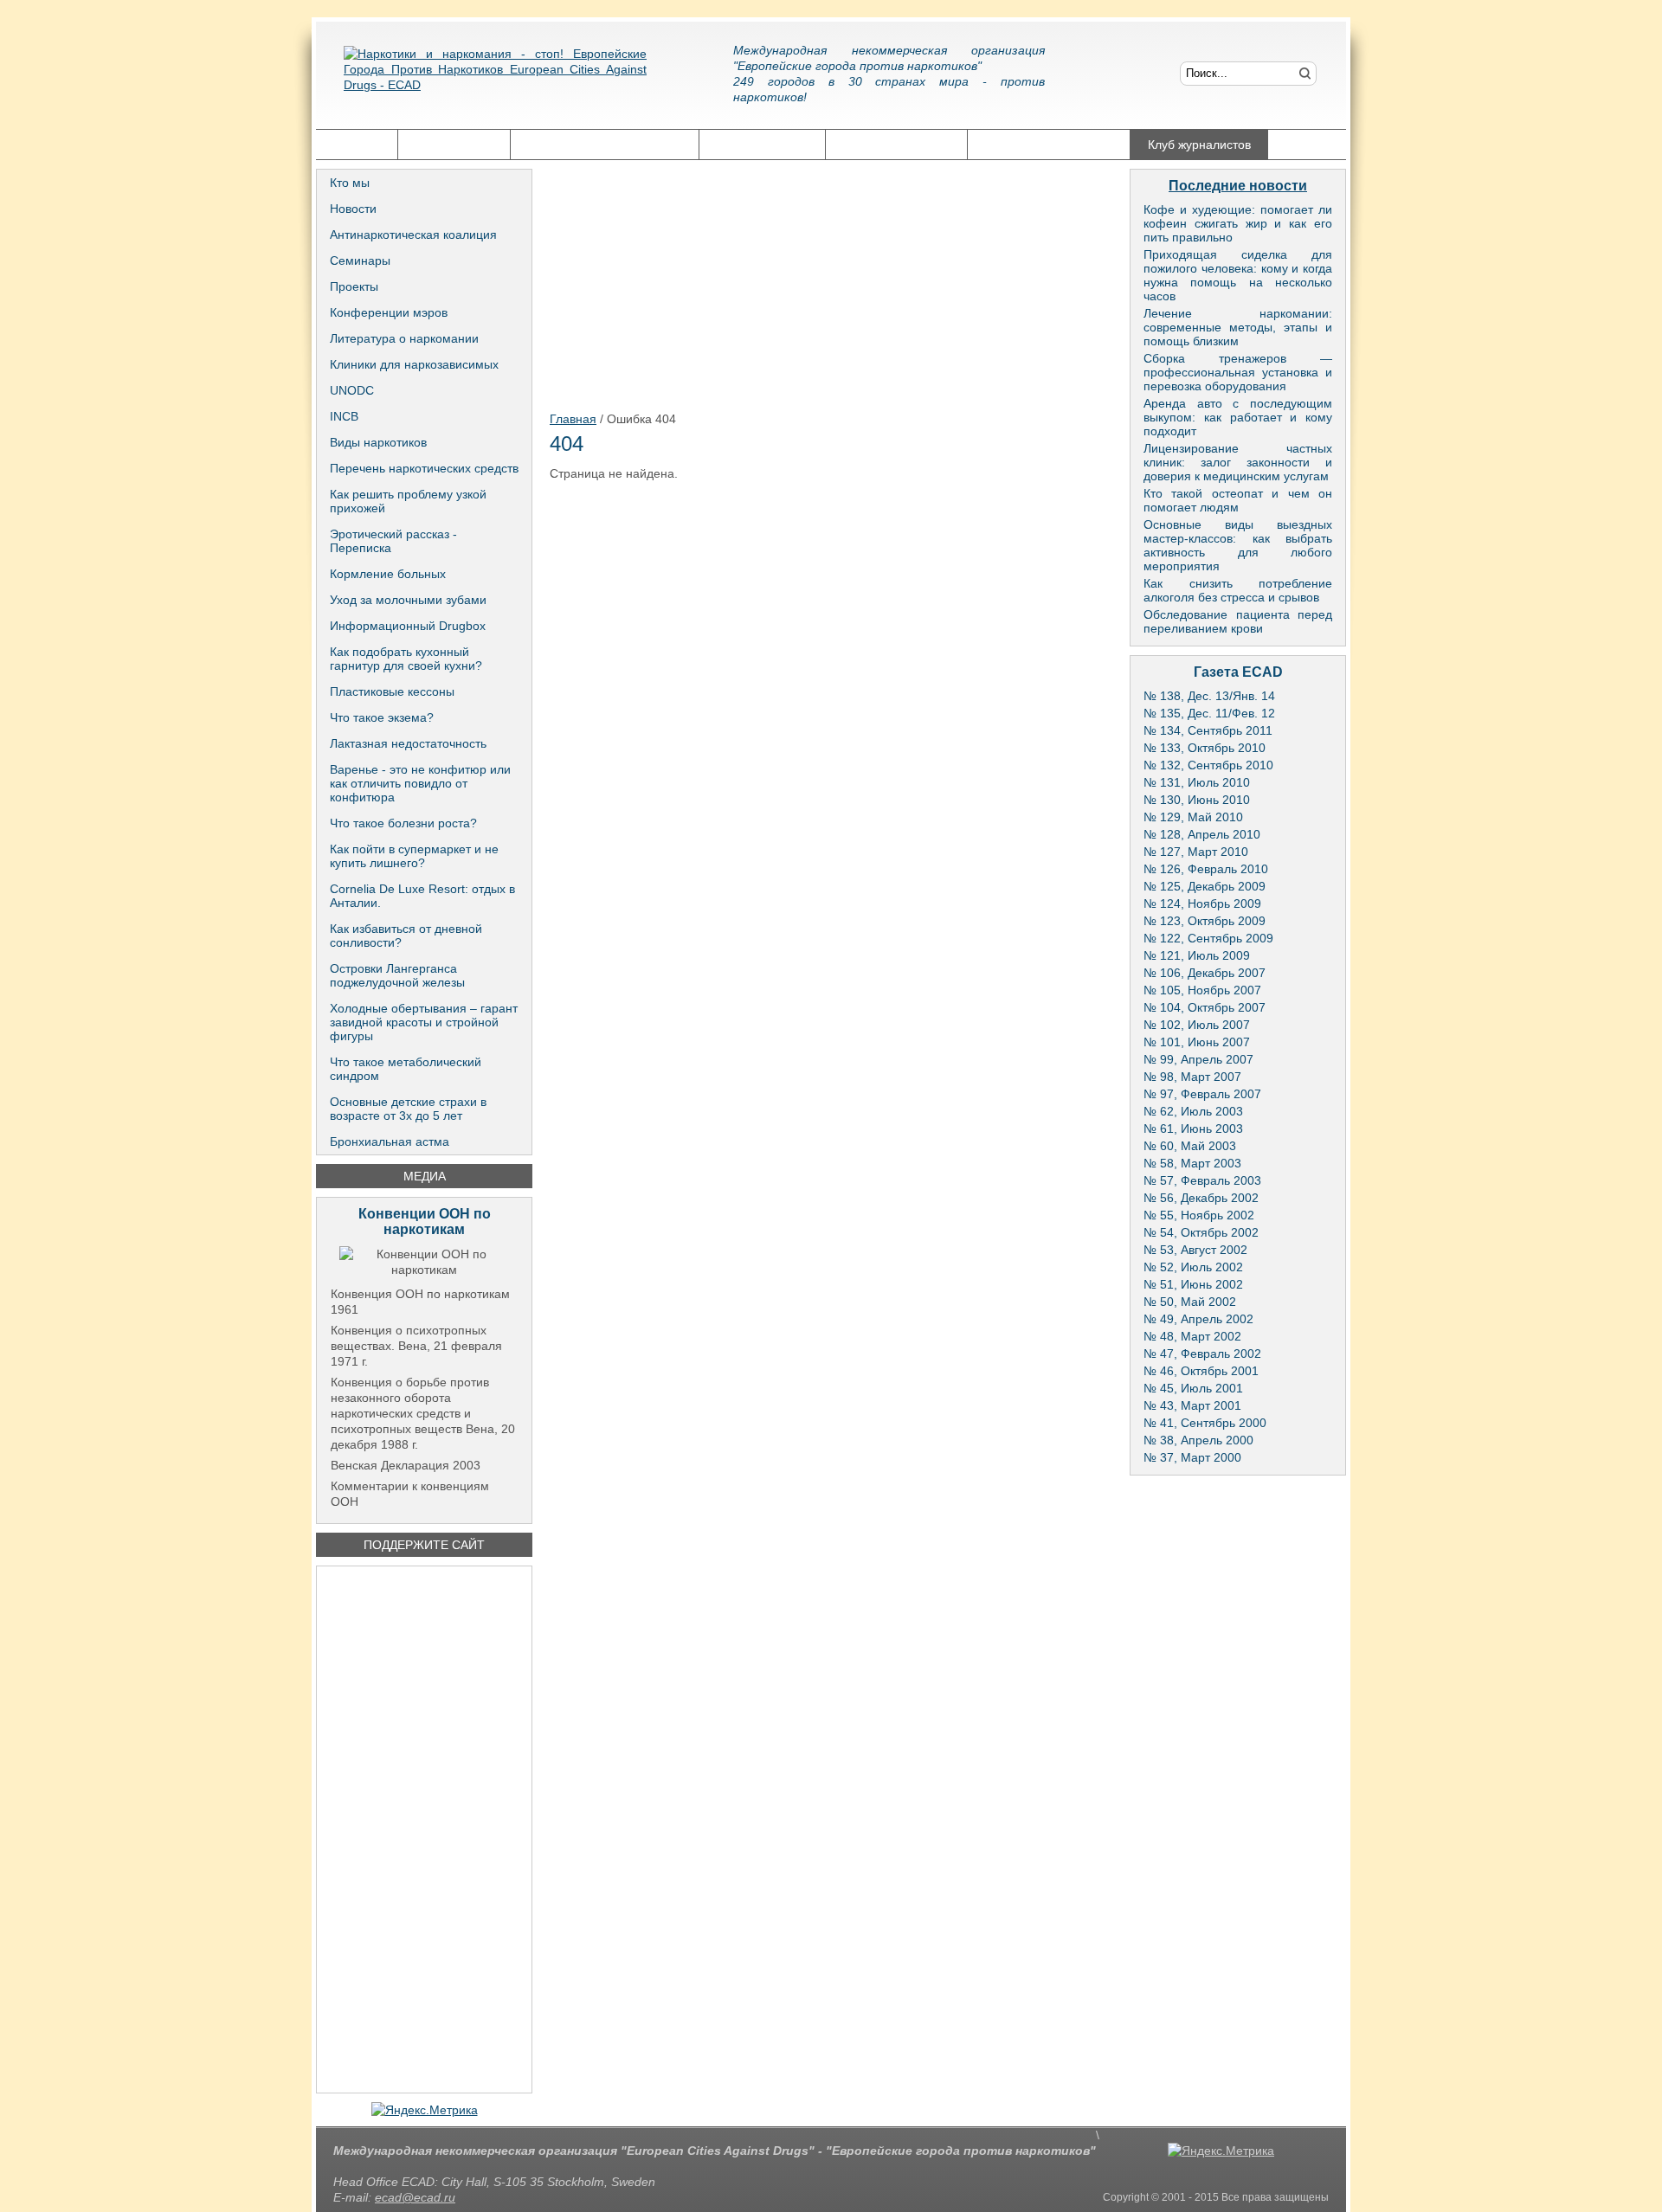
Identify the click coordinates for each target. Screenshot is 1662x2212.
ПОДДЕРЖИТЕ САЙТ (424, 1545)
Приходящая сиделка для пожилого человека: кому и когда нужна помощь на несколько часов (1238, 275)
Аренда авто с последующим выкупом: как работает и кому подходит (1238, 417)
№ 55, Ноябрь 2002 (1199, 1215)
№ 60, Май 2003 (1190, 1146)
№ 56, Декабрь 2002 (1201, 1198)
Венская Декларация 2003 (406, 1465)
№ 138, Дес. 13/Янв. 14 (1209, 696)
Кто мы (350, 183)
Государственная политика (605, 145)
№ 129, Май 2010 (1193, 817)
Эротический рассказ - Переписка (393, 541)
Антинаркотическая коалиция (413, 235)
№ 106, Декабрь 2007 (1205, 973)
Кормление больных (388, 574)
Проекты (354, 286)
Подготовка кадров (896, 145)
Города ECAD (454, 145)
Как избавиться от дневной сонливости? (406, 936)
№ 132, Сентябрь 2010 (1208, 765)
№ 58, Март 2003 (1192, 1163)
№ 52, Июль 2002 (1193, 1267)
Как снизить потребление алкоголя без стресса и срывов (1238, 590)
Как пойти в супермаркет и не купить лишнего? (414, 856)
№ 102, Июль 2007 (1197, 1025)
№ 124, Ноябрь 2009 (1202, 903)
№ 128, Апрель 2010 (1202, 834)
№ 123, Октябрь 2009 (1205, 921)
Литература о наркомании (404, 338)
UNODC (352, 390)
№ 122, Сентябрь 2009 (1208, 938)
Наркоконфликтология (1049, 145)
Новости (353, 209)
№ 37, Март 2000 (1192, 1457)
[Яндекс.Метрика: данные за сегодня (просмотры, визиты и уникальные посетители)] (425, 2110)
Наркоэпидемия (762, 145)
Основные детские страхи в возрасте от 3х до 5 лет (408, 1109)
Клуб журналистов (1199, 145)
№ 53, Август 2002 (1195, 1250)
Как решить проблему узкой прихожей (408, 501)
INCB (344, 416)
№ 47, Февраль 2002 (1202, 1354)
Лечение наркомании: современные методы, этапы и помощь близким (1238, 327)
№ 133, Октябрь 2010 (1205, 748)
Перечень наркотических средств (424, 468)
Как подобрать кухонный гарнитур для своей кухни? (406, 659)
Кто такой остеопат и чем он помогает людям (1238, 500)
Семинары (360, 260)
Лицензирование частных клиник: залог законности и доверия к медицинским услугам (1238, 462)
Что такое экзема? (382, 717)
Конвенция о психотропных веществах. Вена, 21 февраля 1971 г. (416, 1346)
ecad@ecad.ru (415, 2197)
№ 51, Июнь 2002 (1193, 1284)
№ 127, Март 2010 (1196, 852)
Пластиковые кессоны (392, 691)
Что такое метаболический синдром (406, 1069)
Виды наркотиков (378, 442)
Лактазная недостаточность (408, 743)
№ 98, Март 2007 (1192, 1077)
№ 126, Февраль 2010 (1206, 869)
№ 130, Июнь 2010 (1197, 800)
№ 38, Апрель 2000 (1198, 1440)
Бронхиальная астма (390, 1141)
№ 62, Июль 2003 (1193, 1111)
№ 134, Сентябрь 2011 (1208, 730)
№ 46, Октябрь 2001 (1201, 1371)
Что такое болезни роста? (403, 823)
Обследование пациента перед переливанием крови (1238, 621)
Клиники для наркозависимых (414, 364)
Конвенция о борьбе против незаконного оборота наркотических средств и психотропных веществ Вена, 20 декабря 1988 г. (423, 1413)
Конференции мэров (389, 312)
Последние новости (1238, 186)
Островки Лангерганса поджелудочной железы (397, 975)
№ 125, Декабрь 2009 (1205, 886)
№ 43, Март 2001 (1192, 1405)
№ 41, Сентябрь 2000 (1205, 1423)
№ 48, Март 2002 (1192, 1336)
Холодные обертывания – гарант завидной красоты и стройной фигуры (424, 1022)
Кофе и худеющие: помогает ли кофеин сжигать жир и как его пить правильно (1238, 223)
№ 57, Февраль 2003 (1202, 1180)
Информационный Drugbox (408, 626)
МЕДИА (425, 1176)
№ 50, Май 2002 (1190, 1302)
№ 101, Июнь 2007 (1197, 1042)
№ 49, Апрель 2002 (1198, 1319)
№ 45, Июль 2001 (1193, 1388)
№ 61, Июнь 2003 (1193, 1129)
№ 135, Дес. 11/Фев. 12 (1209, 713)
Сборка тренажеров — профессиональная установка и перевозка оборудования (1238, 372)
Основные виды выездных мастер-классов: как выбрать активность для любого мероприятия (1238, 545)
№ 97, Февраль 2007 (1202, 1094)
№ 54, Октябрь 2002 (1201, 1232)
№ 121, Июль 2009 (1197, 955)
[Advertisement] (424, 1829)
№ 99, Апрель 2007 (1198, 1059)
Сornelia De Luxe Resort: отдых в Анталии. (422, 896)
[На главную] (495, 82)
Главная (357, 145)
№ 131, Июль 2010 (1197, 782)
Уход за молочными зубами (408, 600)
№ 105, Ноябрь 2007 (1202, 990)
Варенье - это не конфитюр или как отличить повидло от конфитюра (420, 783)
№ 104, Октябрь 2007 (1205, 1007)
